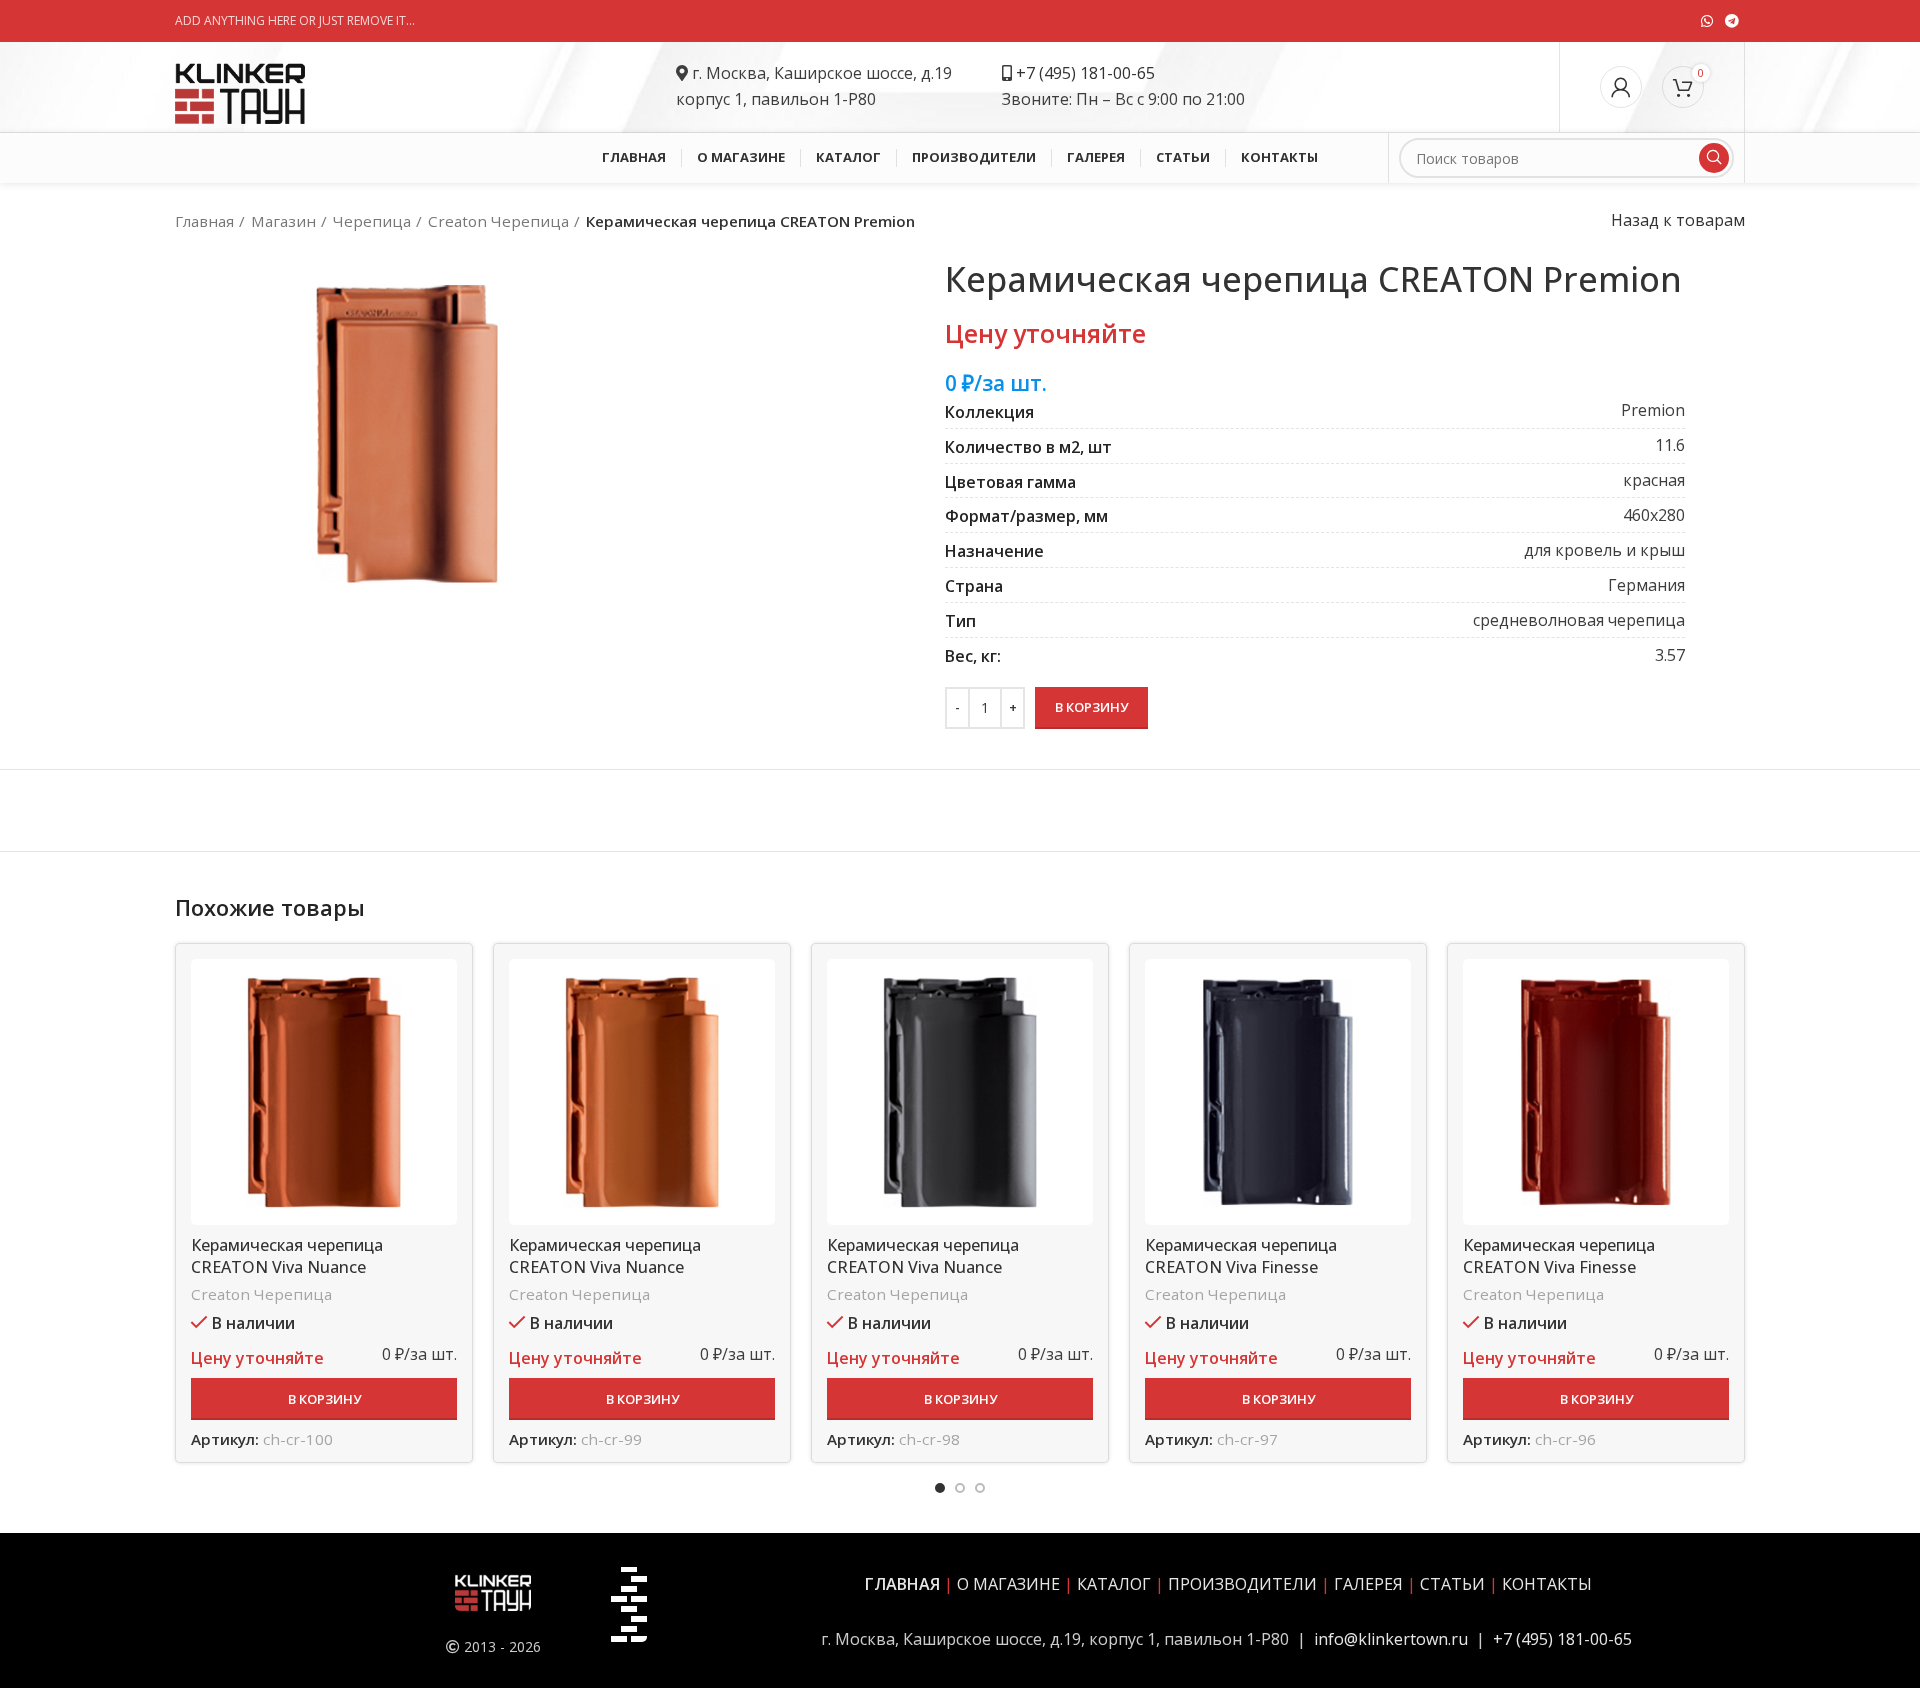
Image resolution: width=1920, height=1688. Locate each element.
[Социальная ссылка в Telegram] (1732, 21)
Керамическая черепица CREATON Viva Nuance (287, 1256)
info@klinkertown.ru (1391, 1639)
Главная (204, 221)
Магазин (283, 221)
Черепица (372, 221)
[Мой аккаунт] (1621, 87)
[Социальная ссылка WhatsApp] (1707, 21)
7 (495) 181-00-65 (1090, 73)
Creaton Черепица (498, 221)
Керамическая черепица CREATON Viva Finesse (1241, 1256)
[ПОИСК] (1714, 158)
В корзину (1091, 707)
